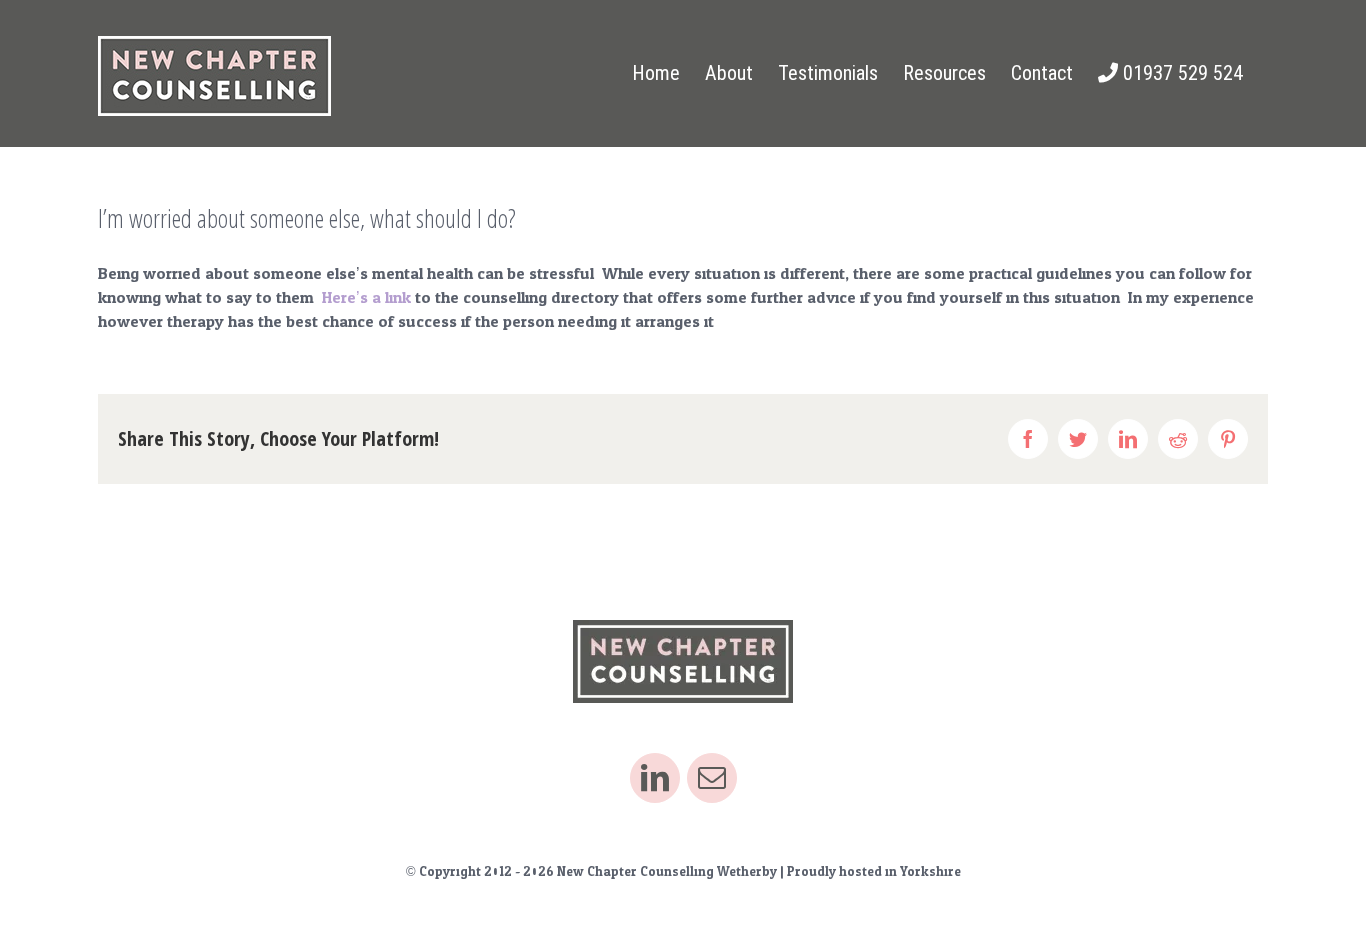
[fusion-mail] (712, 778)
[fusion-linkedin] (655, 778)
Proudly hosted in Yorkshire (874, 872)
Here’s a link (366, 297)
